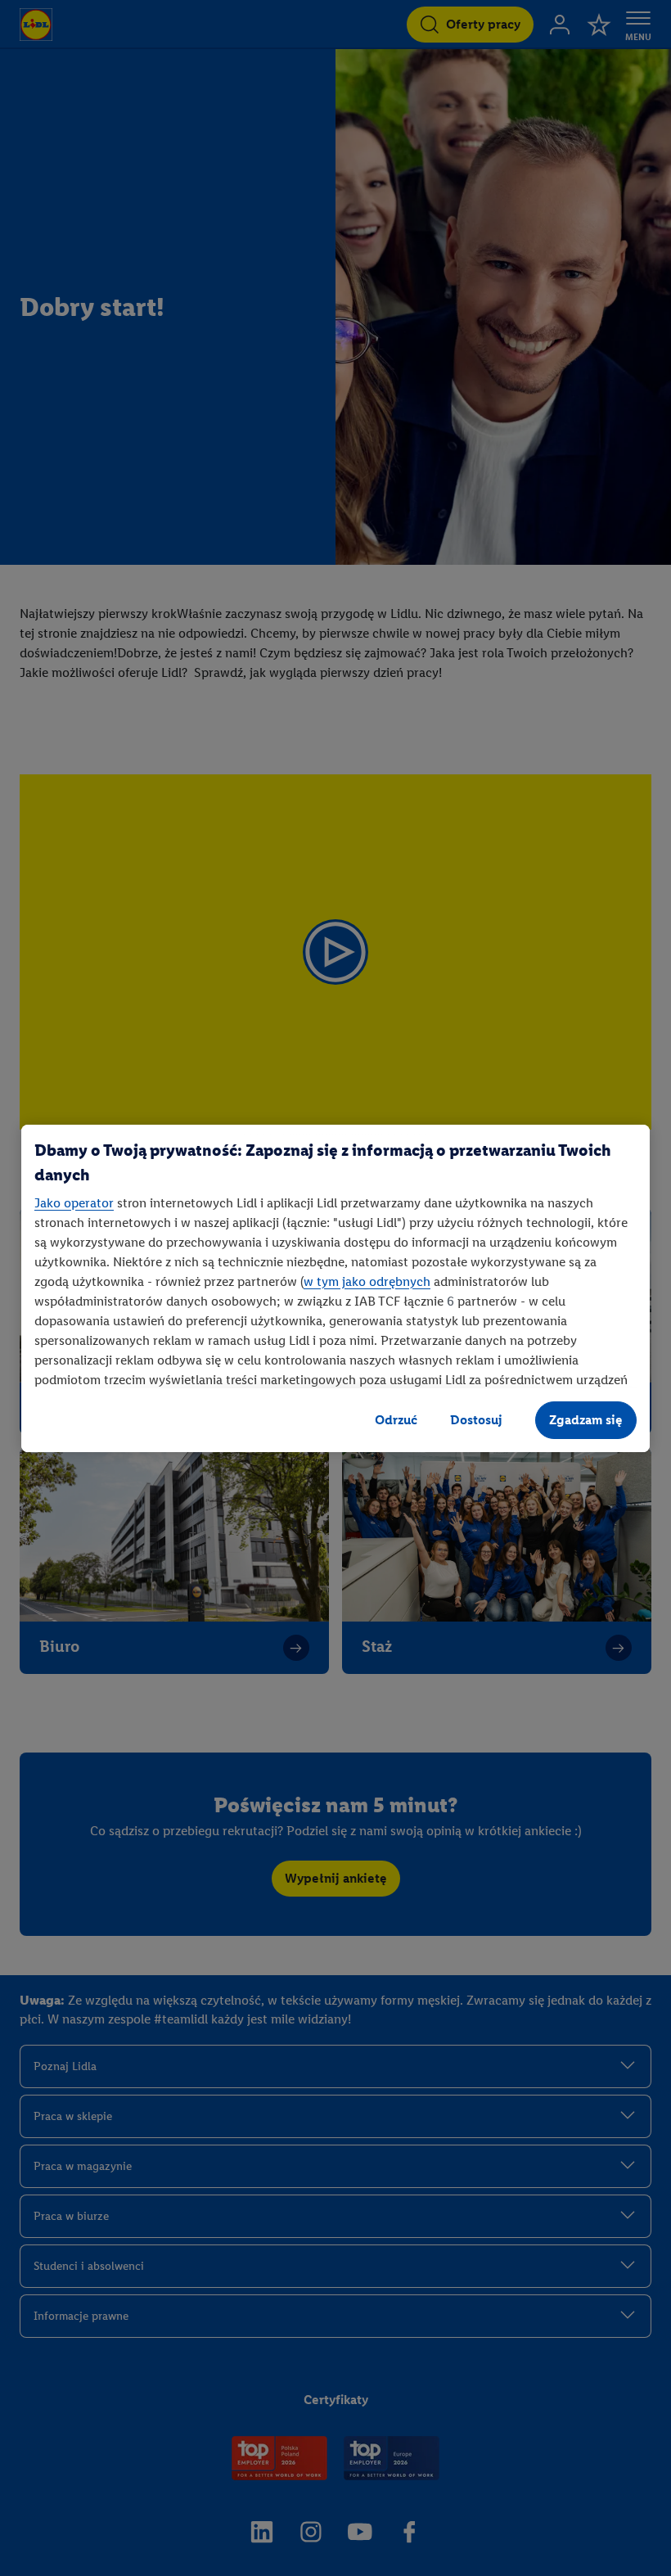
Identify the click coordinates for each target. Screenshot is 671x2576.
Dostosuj (476, 1420)
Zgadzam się (586, 1420)
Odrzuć (396, 1420)
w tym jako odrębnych (367, 1281)
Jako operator (74, 1203)
